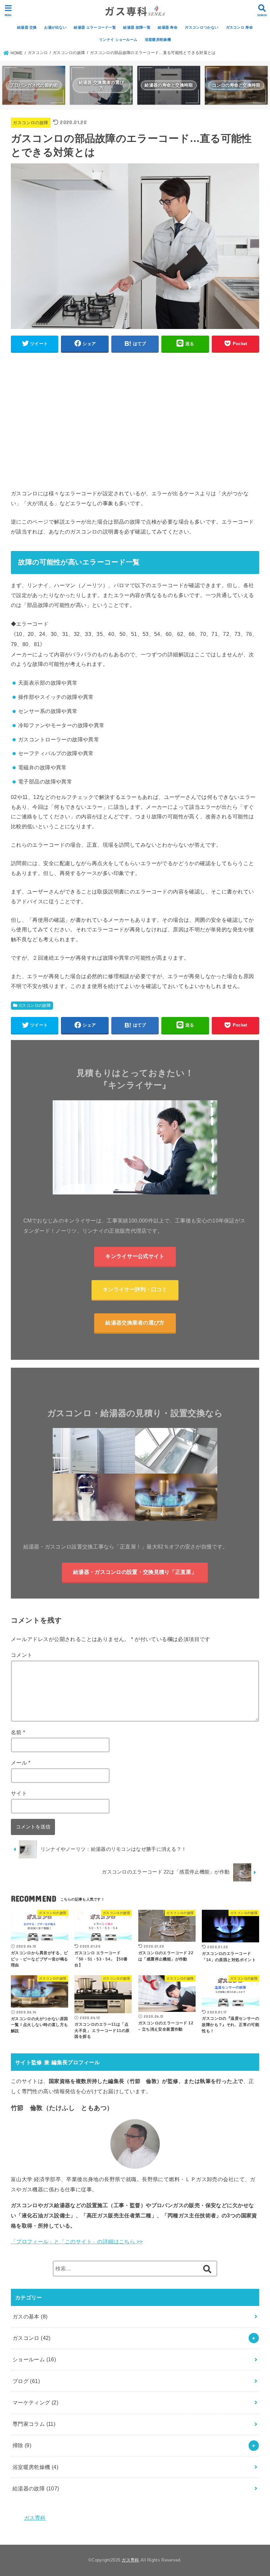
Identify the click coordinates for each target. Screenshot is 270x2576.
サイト (19, 1793)
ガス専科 (35, 2518)
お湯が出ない (55, 27)
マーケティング (36, 2402)
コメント (22, 1655)
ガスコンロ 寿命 (239, 27)
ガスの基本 (30, 2316)
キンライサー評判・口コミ (135, 1289)
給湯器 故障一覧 (137, 27)
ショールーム (34, 2359)
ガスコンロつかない (202, 27)
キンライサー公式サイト (135, 1256)
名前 (18, 1732)
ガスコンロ (32, 2338)
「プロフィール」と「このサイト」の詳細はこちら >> (77, 2241)
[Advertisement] (135, 424)
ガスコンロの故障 (30, 123)
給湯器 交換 (27, 27)
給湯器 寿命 (168, 27)
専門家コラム (34, 2424)
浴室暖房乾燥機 (158, 40)
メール (21, 1763)
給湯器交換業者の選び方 (135, 1323)
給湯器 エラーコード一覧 (95, 27)
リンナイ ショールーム (118, 40)
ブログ (26, 2381)
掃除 (22, 2445)
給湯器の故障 (36, 2488)
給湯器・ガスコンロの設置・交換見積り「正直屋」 (135, 1572)
